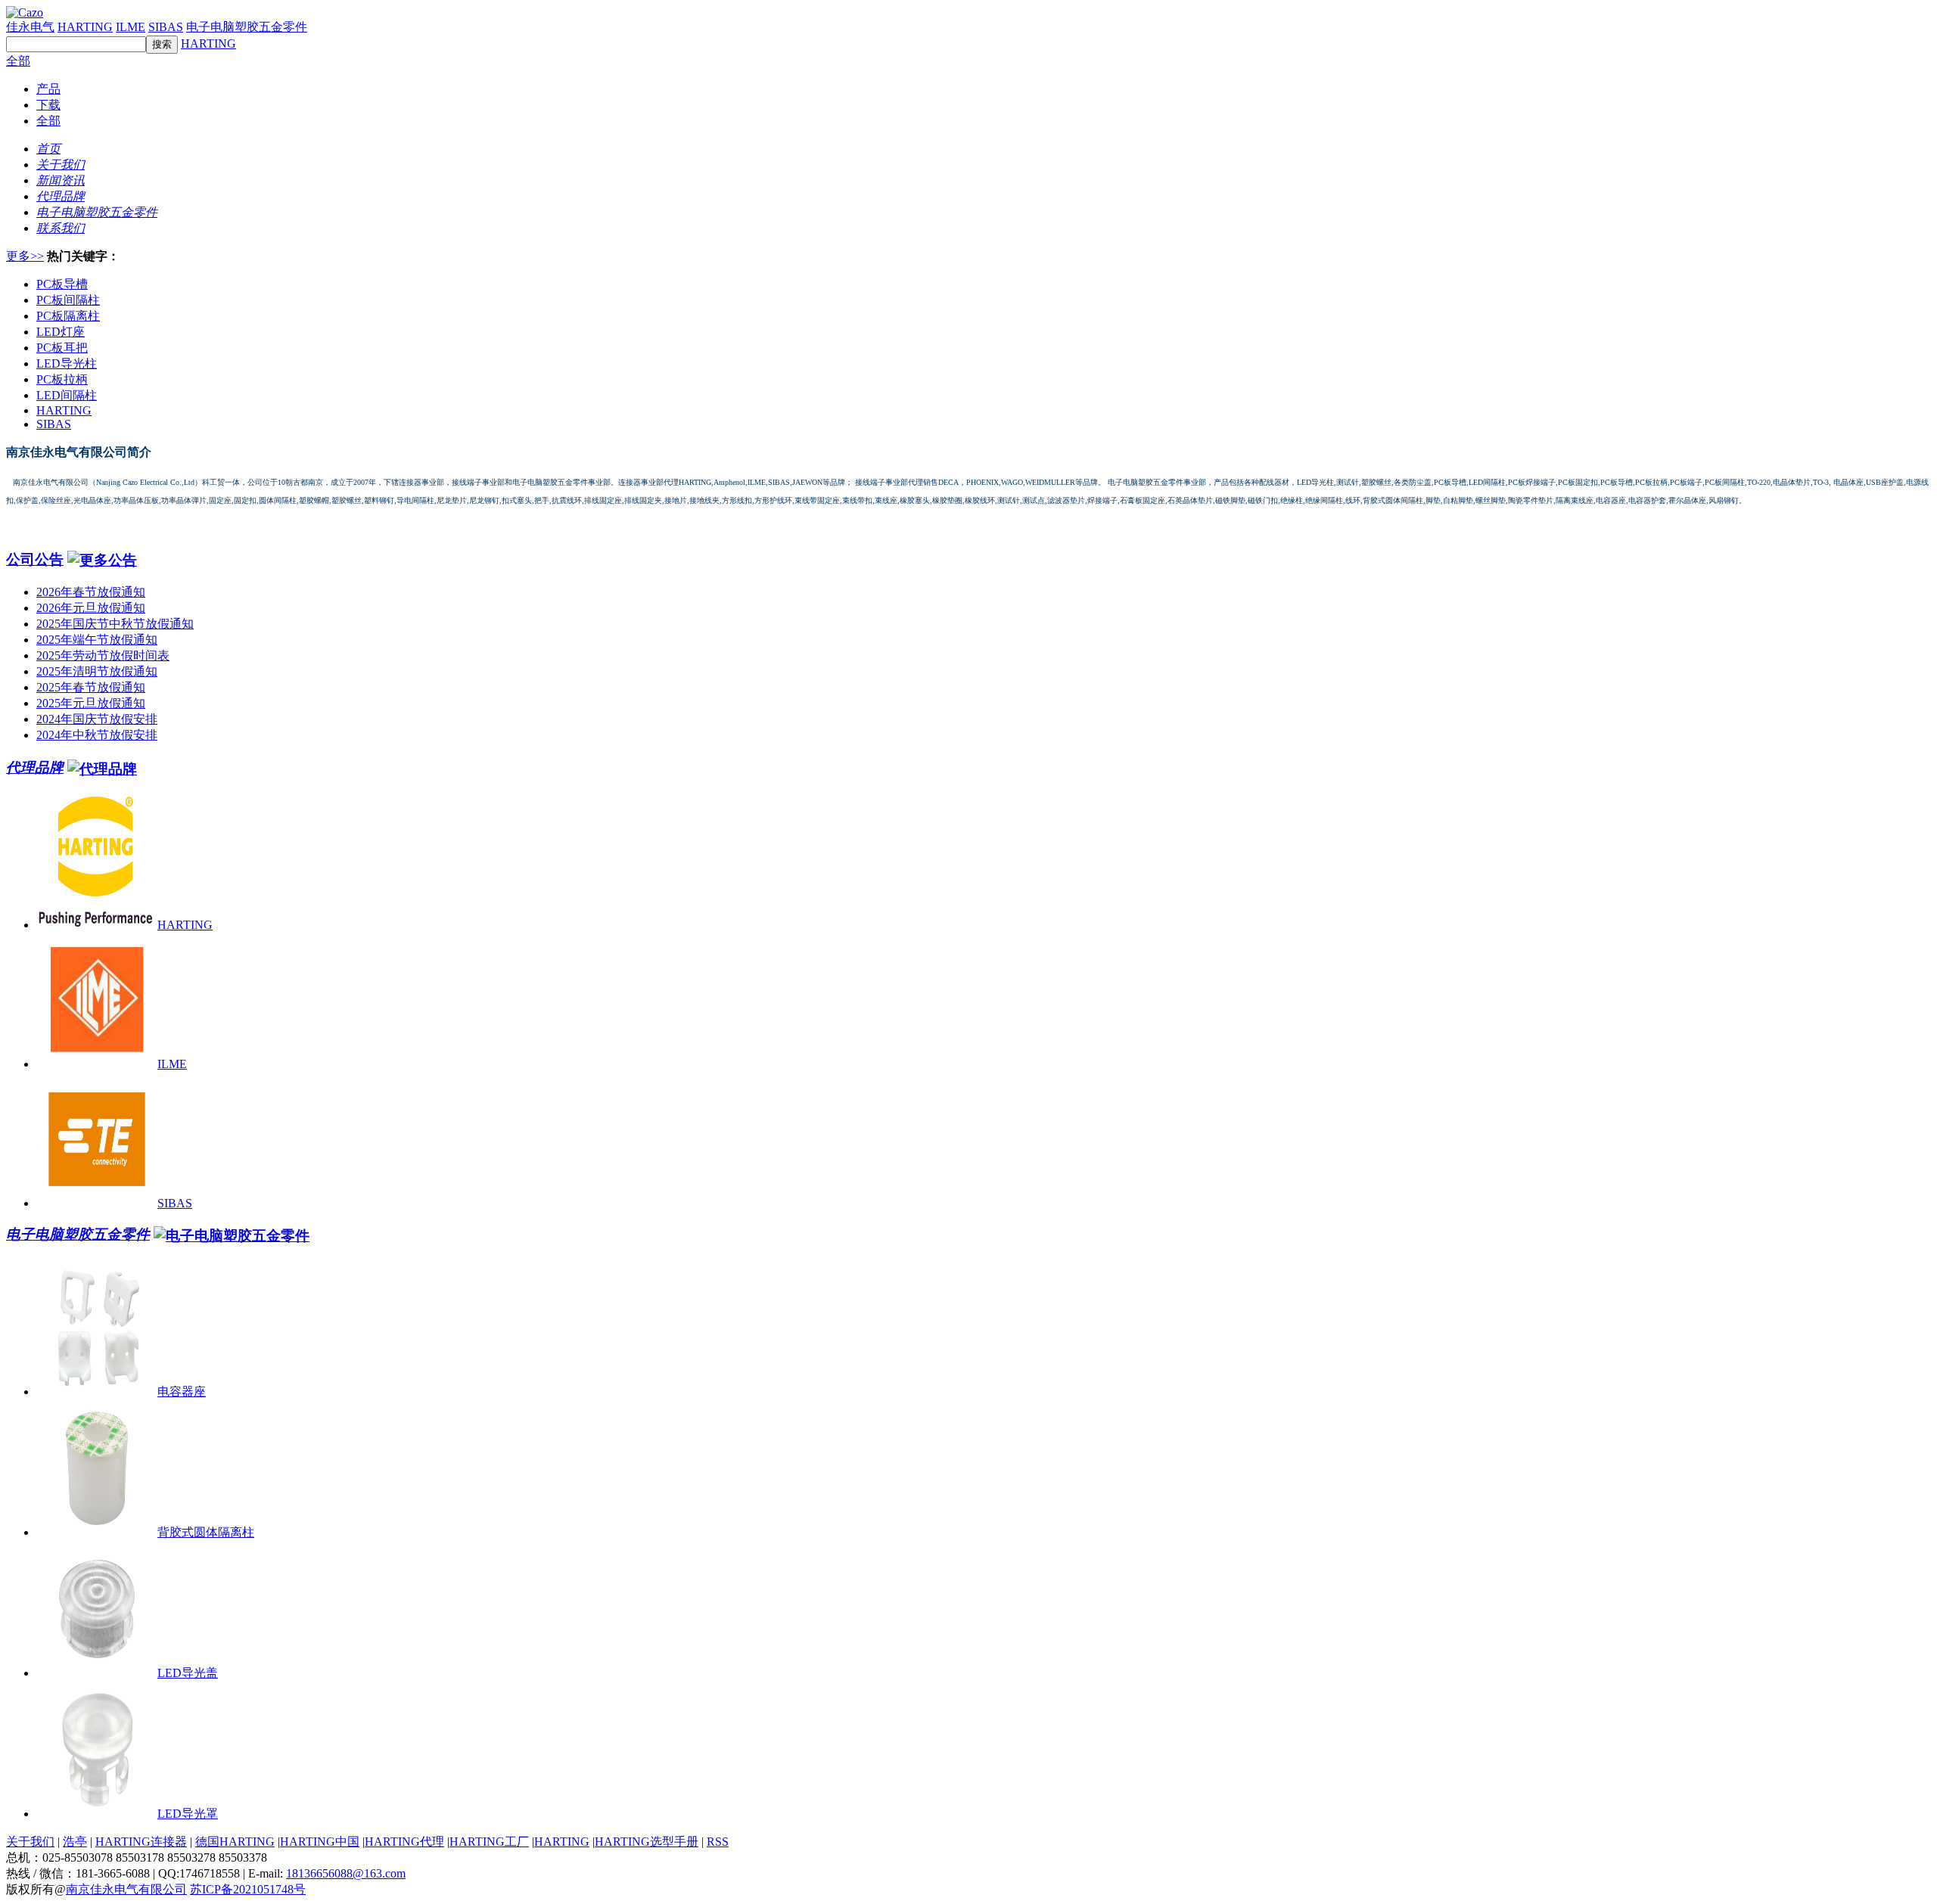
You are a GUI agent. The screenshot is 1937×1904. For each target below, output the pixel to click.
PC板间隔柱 (68, 300)
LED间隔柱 (67, 395)
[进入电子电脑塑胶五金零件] (232, 1234)
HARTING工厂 (489, 1842)
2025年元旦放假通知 (91, 703)
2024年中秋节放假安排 (97, 735)
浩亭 (75, 1842)
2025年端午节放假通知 (97, 640)
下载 (48, 105)
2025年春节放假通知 (91, 687)
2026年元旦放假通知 (91, 608)
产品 (48, 89)
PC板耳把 (62, 348)
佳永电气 (30, 27)
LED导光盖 (188, 1673)
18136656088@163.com (346, 1873)
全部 (18, 61)
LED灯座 (61, 332)
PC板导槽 (62, 284)
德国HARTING (235, 1842)
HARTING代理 (404, 1842)
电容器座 (182, 1392)
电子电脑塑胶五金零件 (247, 27)
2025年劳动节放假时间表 (103, 655)
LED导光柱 (67, 363)
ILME (131, 27)
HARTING (85, 27)
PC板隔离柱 (68, 316)
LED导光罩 (188, 1814)
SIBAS (166, 27)
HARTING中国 (320, 1842)
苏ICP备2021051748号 (248, 1889)
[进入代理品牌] (102, 767)
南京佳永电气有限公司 (126, 1889)
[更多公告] (102, 559)
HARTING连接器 (141, 1842)
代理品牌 (35, 767)
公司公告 (35, 559)
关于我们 (30, 1842)
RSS (718, 1842)
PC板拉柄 (62, 379)
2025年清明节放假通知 (97, 671)
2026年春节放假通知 (91, 592)
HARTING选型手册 (647, 1842)
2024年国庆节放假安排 (97, 719)
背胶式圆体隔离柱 (206, 1532)
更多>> (25, 256)
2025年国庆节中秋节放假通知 (115, 624)
